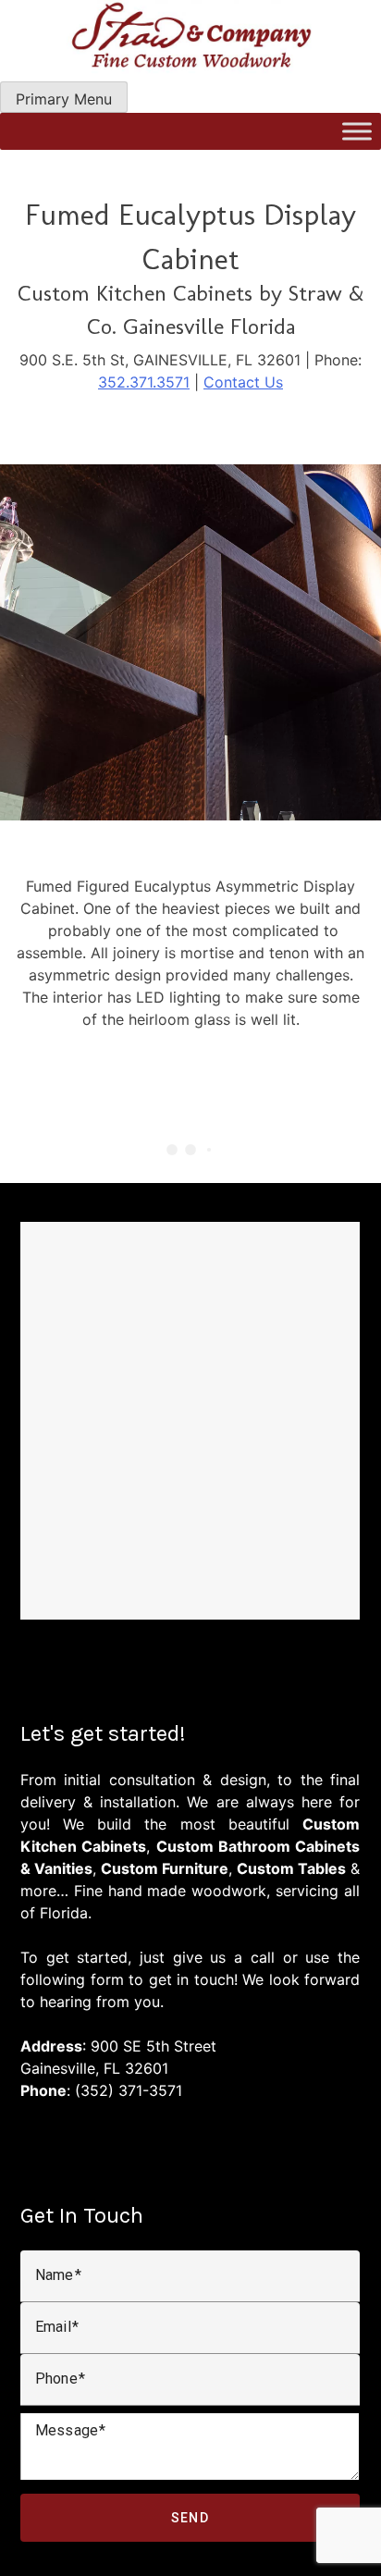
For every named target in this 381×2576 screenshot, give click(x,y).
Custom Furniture (165, 1868)
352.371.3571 (144, 382)
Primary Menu (64, 99)
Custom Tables (291, 1868)
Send (190, 2518)
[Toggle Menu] (357, 132)
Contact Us (243, 382)
